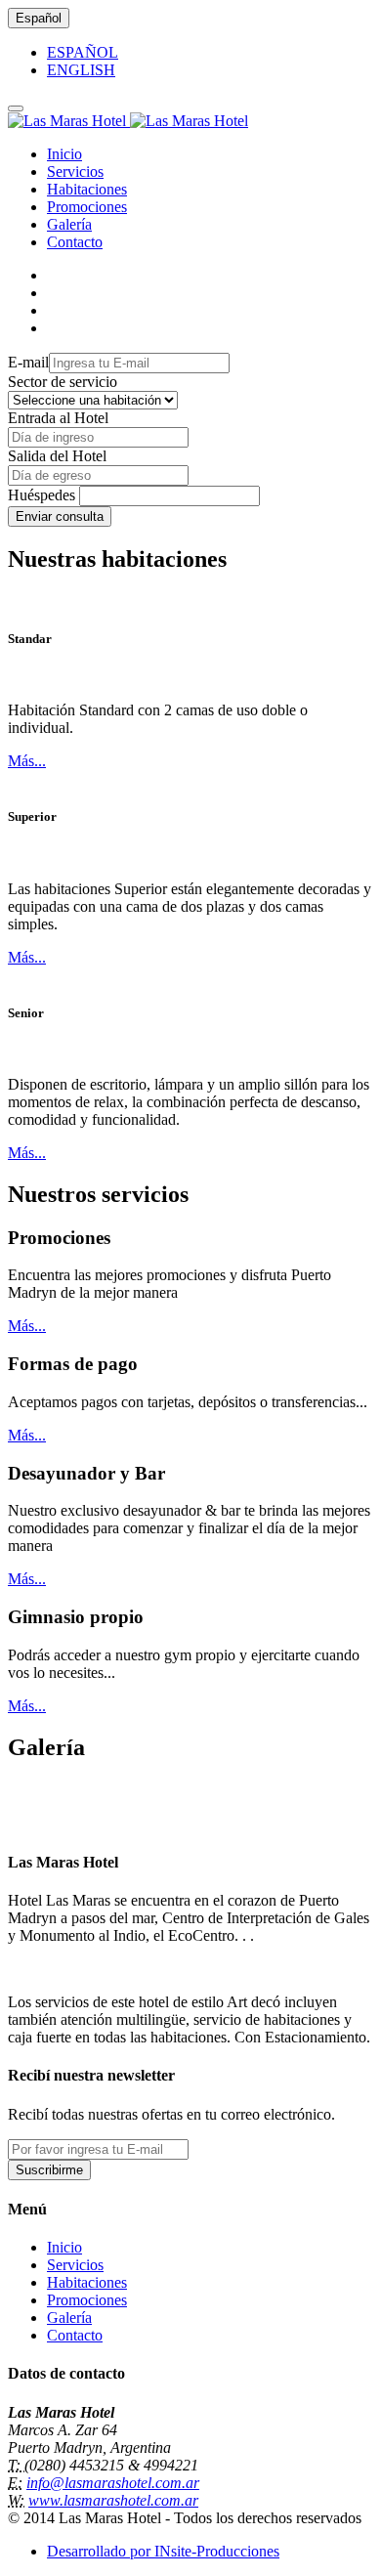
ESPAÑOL (83, 52)
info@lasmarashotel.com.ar (113, 2483)
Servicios (75, 172)
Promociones (87, 207)
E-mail (28, 362)
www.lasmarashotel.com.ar (113, 2500)
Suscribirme (49, 2170)
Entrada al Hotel (58, 418)
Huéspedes (42, 495)
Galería (69, 224)
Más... (27, 761)
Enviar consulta (60, 516)
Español (39, 18)
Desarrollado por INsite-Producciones (163, 2551)
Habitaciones (87, 189)
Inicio (64, 154)
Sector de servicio (63, 382)
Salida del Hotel (57, 456)
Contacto (75, 242)
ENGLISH (81, 70)
